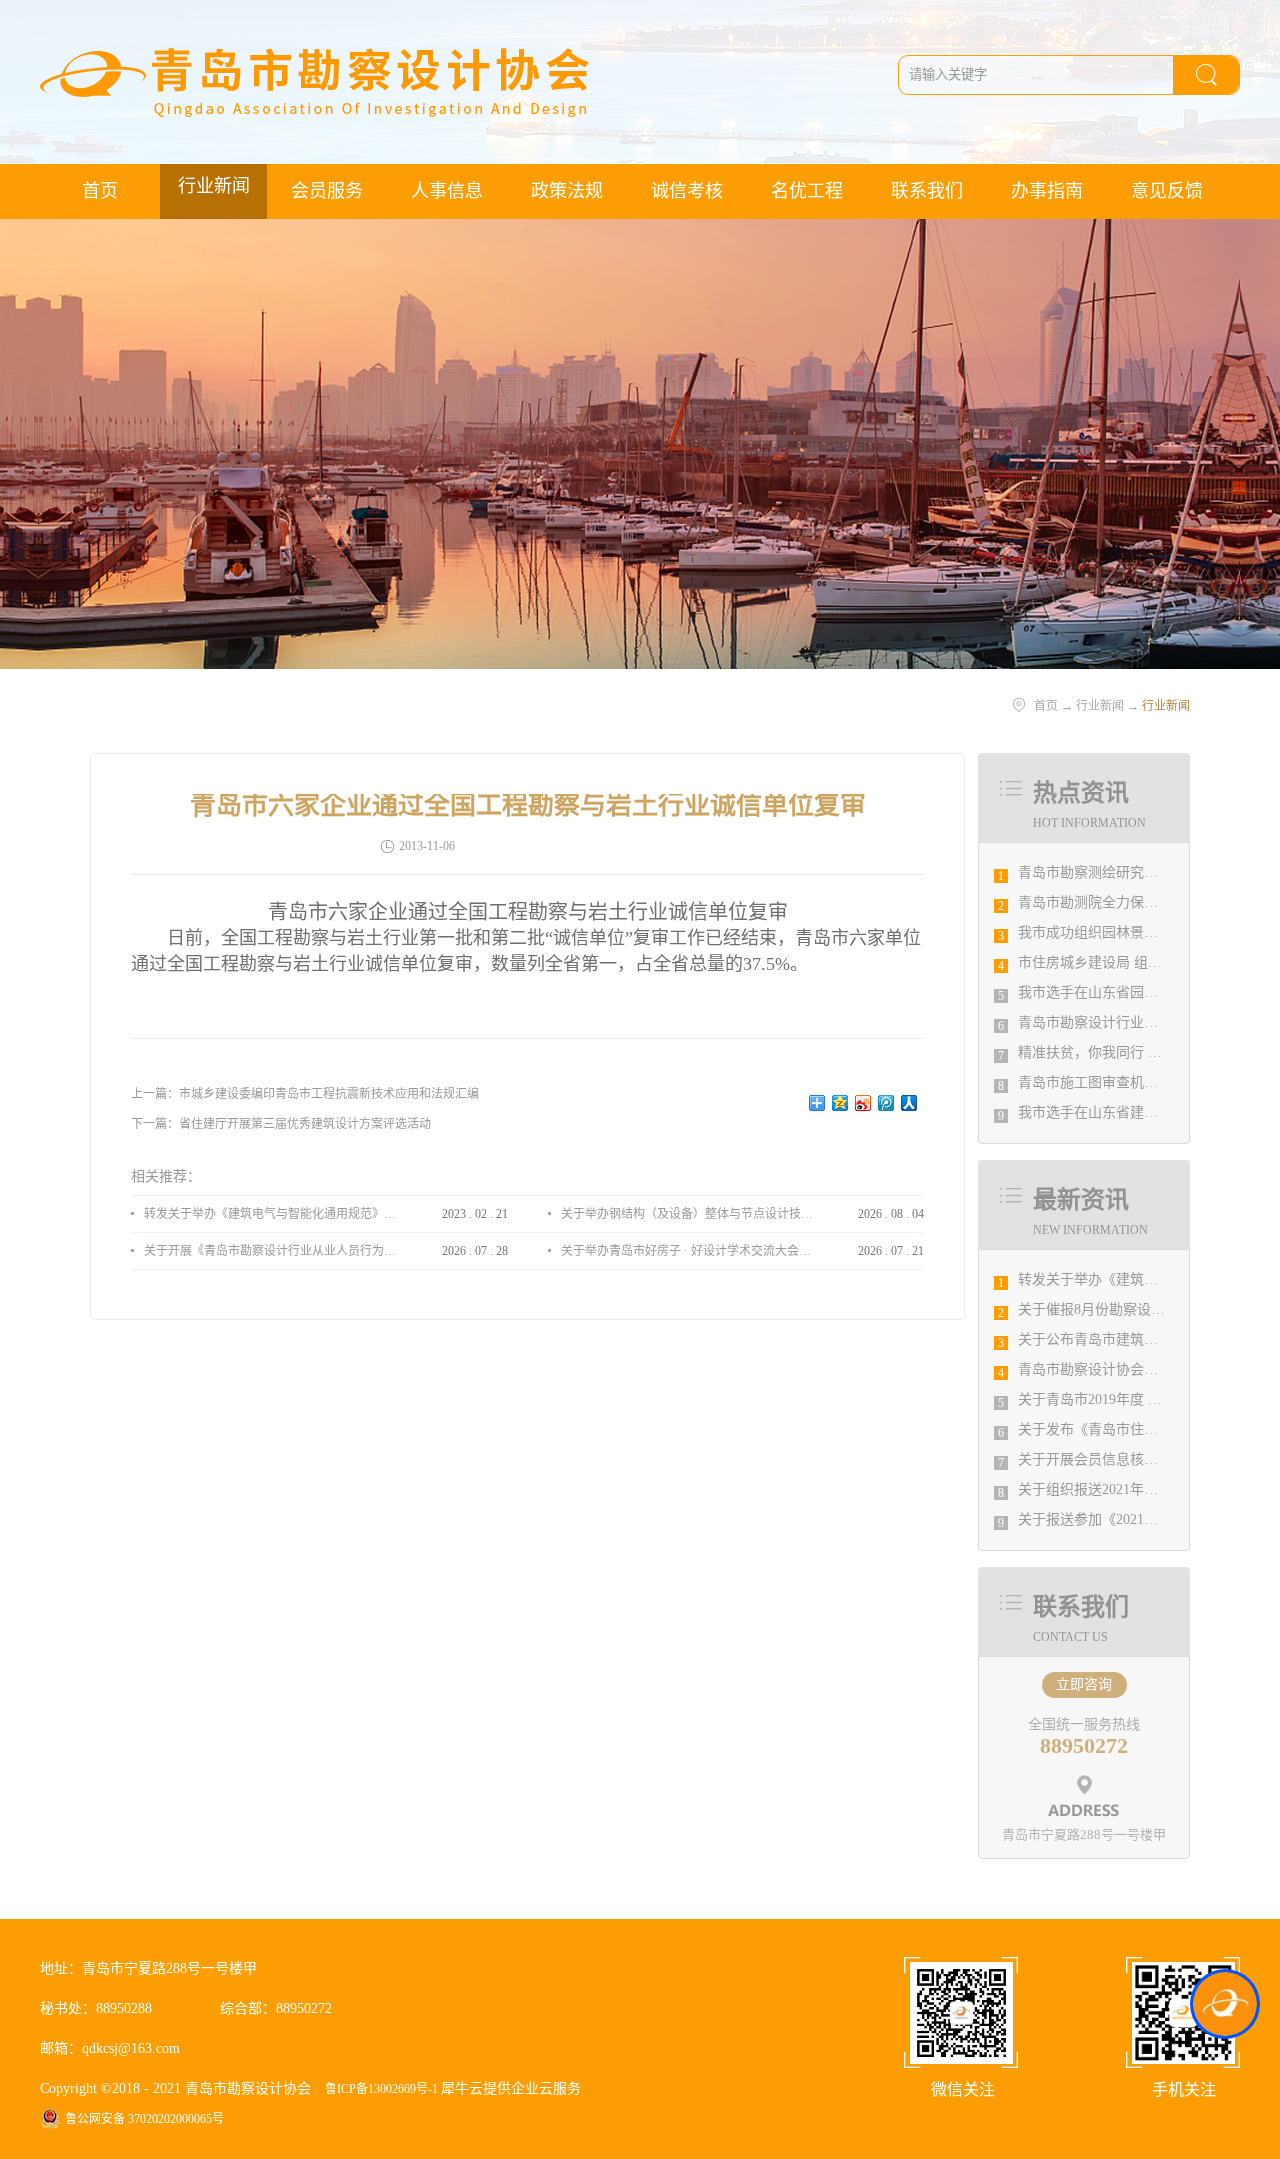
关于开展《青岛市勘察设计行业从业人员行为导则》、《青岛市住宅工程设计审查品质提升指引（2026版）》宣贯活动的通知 (270, 1251)
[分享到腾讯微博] (886, 1103)
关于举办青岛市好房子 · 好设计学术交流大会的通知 (687, 1251)
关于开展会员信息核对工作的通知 (1123, 1459)
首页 (100, 191)
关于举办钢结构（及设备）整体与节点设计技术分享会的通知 (687, 1214)
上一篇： (305, 1094)
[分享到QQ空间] (840, 1103)
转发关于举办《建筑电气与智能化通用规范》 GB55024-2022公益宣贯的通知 (270, 1214)
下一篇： (281, 1124)
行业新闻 (1100, 706)
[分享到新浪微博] (863, 1103)
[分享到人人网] (909, 1103)
